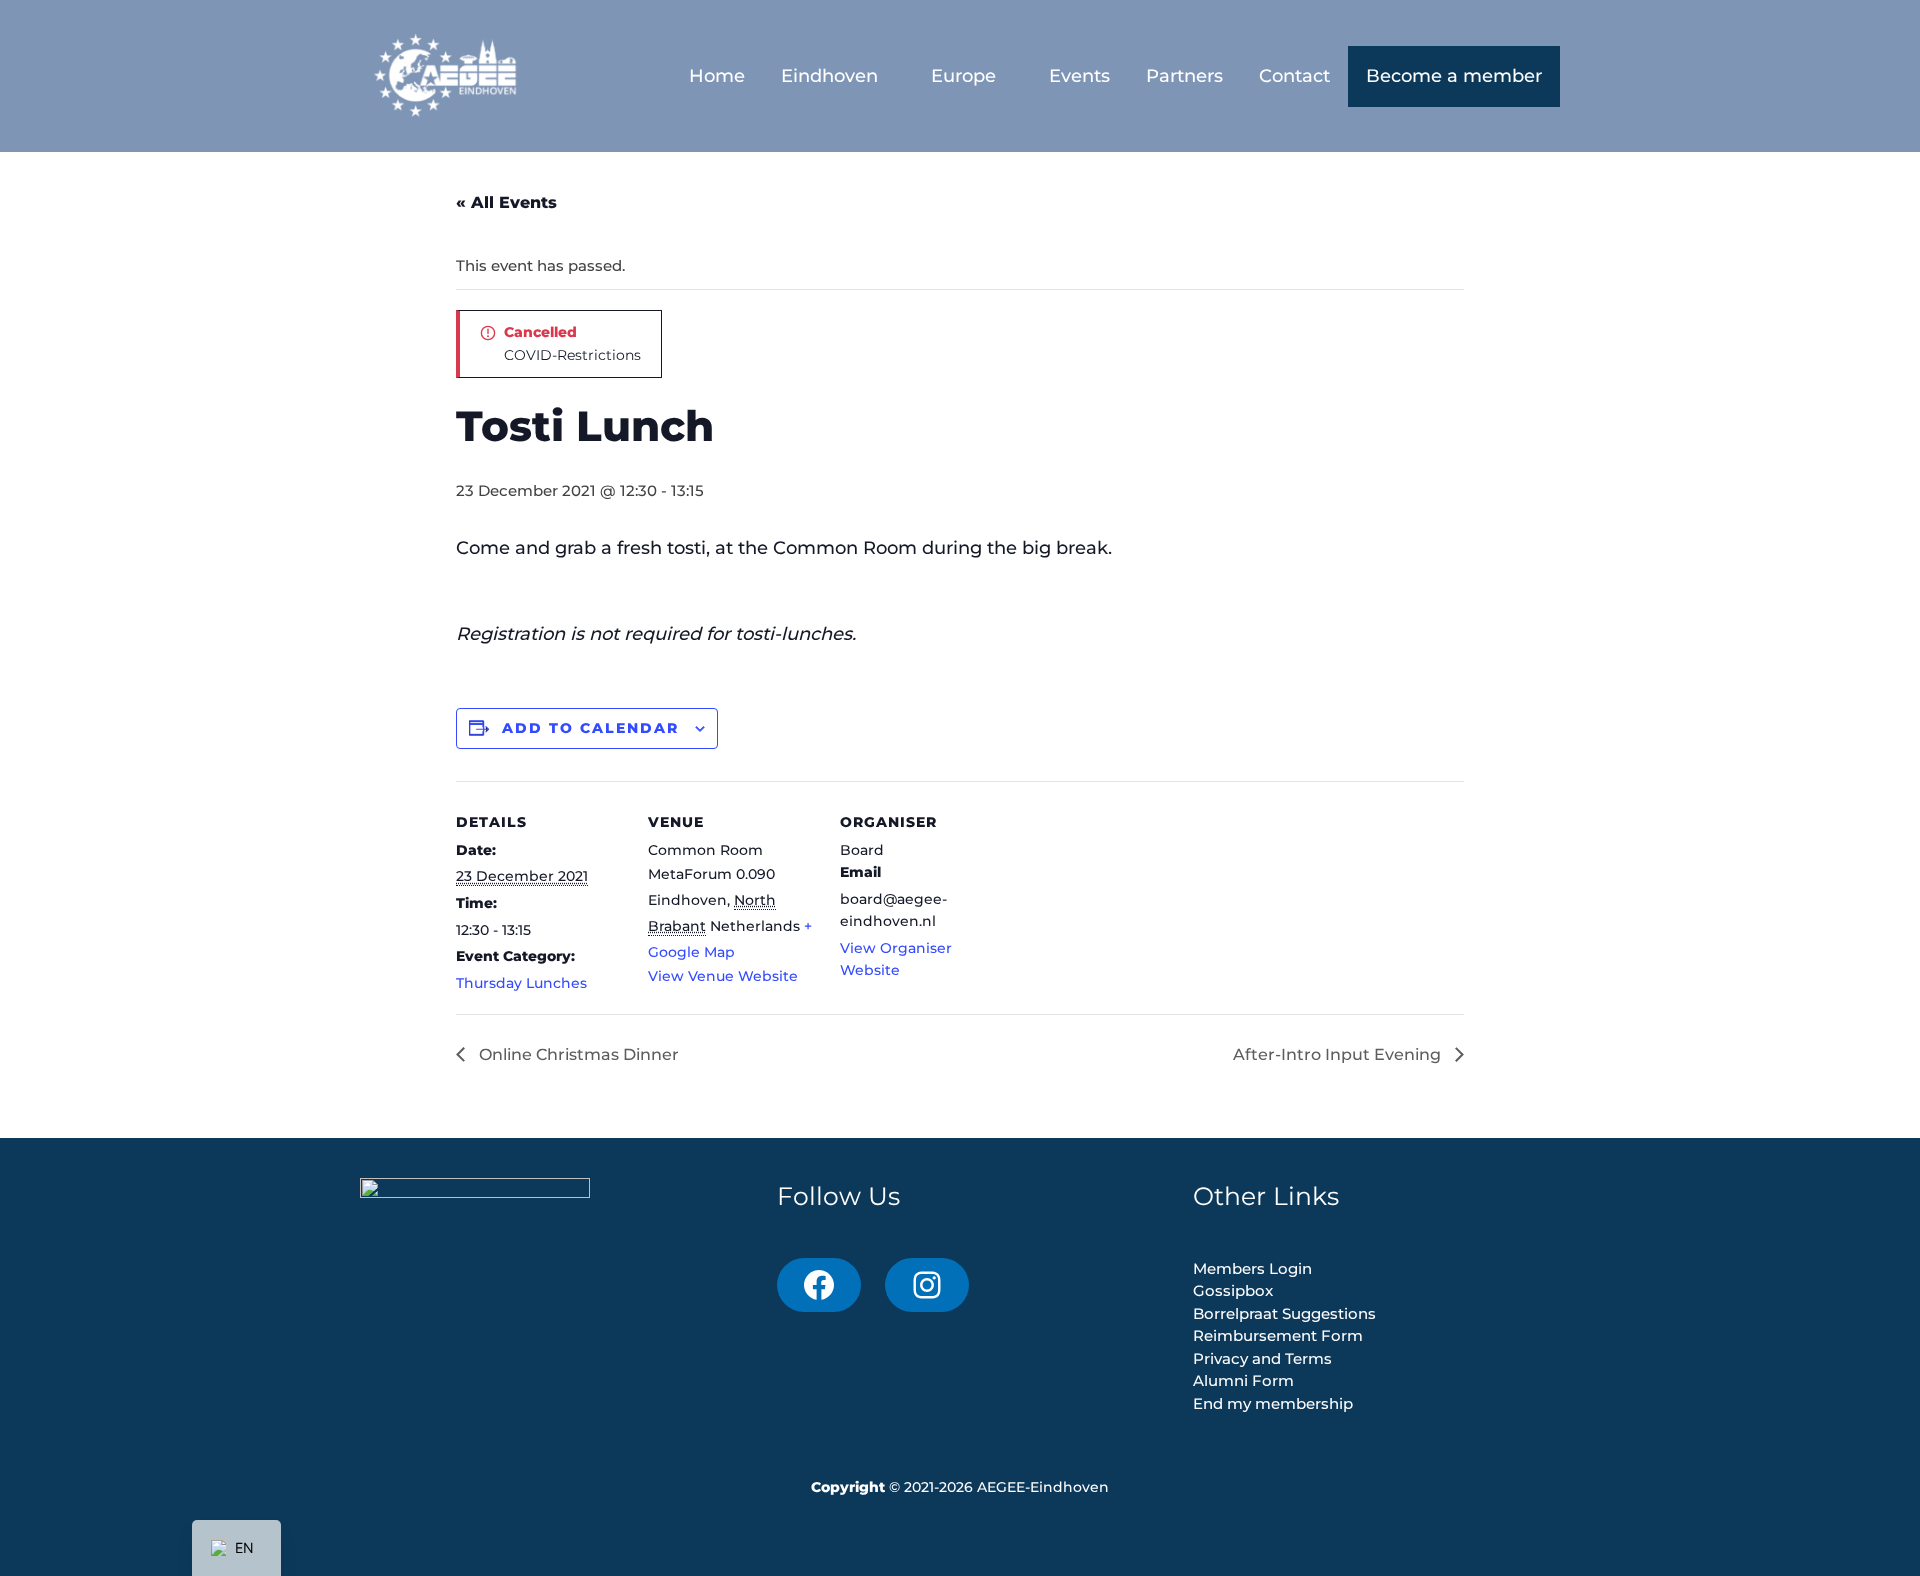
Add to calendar (590, 728)
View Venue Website (723, 976)
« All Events (506, 202)
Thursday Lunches (521, 983)
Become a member (1454, 76)
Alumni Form (1243, 1380)
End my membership (1273, 1403)
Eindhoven (829, 76)
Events (1079, 76)
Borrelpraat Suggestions (1284, 1313)
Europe (963, 76)
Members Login (1252, 1268)
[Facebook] (819, 1285)
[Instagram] (927, 1285)
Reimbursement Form (1278, 1335)
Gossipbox (1233, 1290)
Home (717, 76)
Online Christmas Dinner (577, 1054)
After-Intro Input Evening (1339, 1054)
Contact (1294, 76)
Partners (1184, 76)
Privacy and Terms (1262, 1358)
